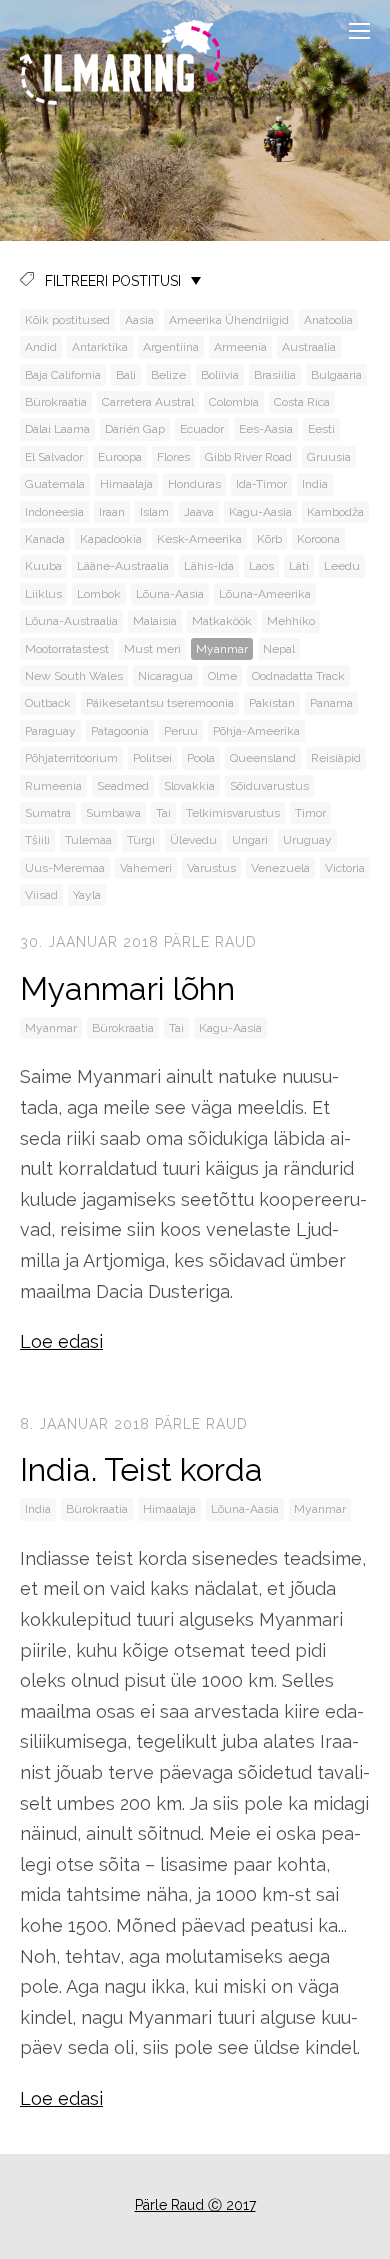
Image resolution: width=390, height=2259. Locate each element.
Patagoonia (120, 731)
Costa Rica (302, 402)
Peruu (181, 731)
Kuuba (43, 566)
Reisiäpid (336, 758)
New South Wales (74, 676)
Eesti (321, 429)
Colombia (234, 402)
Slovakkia (189, 786)
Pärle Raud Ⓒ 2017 (195, 2205)
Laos (261, 566)
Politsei (152, 758)
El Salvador (54, 457)
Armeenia (240, 347)
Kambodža (335, 512)
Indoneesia (54, 512)
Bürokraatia (56, 402)
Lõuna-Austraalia (71, 621)
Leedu (342, 566)
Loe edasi (61, 1341)
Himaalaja (126, 484)
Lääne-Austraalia (123, 566)
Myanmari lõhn (127, 988)
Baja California (63, 375)
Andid (41, 347)
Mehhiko (291, 621)
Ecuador (202, 429)
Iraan (112, 512)
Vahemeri (146, 868)
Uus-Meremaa (65, 868)
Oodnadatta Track (298, 676)
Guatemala (55, 484)
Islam (154, 512)
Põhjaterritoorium (71, 758)
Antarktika (100, 347)
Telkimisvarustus (233, 813)
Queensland (263, 758)
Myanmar (222, 649)
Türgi (141, 840)
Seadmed (123, 786)
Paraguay (50, 731)
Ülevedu (193, 840)
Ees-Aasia (266, 429)
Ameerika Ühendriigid (229, 320)
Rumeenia (53, 786)
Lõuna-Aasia (170, 594)
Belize (168, 375)
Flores (173, 457)
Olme (222, 676)
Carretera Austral (148, 402)
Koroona (318, 539)
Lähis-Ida (209, 566)
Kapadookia (111, 539)
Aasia (139, 320)
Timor (310, 813)
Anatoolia (328, 320)
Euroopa (120, 457)
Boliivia (220, 375)
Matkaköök (222, 621)
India (315, 484)
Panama (331, 703)
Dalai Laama (57, 429)
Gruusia (329, 457)
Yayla (87, 895)
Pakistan (272, 703)
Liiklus (43, 594)
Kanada (45, 539)
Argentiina (171, 347)
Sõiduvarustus (269, 786)
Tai (163, 813)
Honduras (194, 484)
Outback (48, 703)
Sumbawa (113, 813)
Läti (299, 566)
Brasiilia (275, 375)
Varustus (211, 868)
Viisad (41, 895)
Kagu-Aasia (260, 512)
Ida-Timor (261, 484)
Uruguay (307, 840)
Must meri (152, 649)
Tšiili (37, 840)
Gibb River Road (248, 457)
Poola (201, 758)
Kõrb (269, 539)
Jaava (199, 512)
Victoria (345, 868)
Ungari (250, 840)
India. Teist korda (141, 1469)
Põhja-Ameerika (256, 731)
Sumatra (48, 813)
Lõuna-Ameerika (265, 594)
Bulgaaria (336, 375)
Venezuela (280, 868)
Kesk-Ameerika (199, 539)
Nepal (279, 649)
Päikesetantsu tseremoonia (160, 703)
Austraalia (309, 347)
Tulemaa (88, 840)
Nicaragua (165, 676)
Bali (126, 375)
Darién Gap (135, 429)
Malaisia (155, 621)
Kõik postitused (67, 320)
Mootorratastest (67, 649)
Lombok (99, 594)
